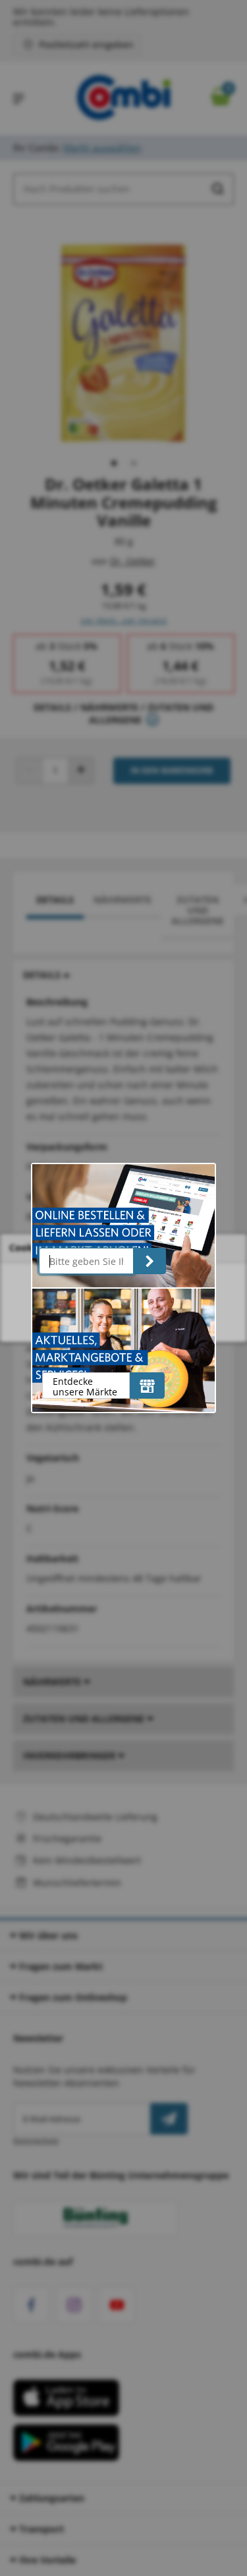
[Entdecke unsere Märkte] (147, 1386)
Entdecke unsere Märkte (85, 1386)
